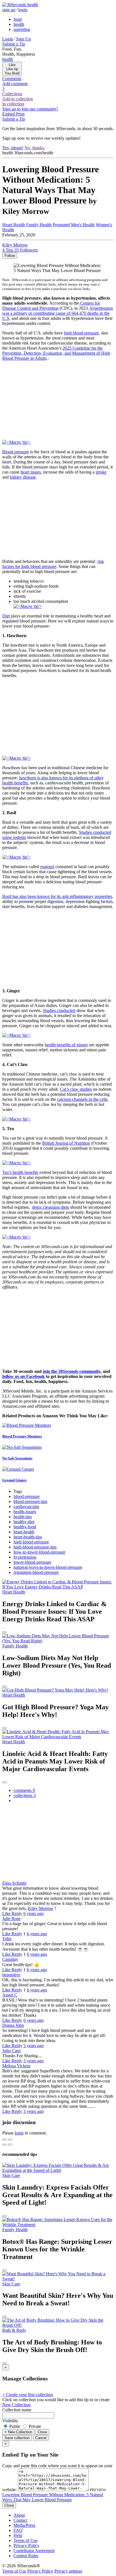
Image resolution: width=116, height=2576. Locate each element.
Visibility (10, 2421)
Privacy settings (68, 2571)
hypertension (25, 1557)
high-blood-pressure (31, 1542)
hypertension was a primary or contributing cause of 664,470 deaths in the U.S (58, 313)
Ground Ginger (14, 1480)
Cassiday (10, 1959)
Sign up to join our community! (30, 109)
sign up (9, 10)
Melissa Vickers (16, 2066)
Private (34, 2426)
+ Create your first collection (28, 2395)
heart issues (31, 472)
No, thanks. (35, 148)
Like (7, 1913)
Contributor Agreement (34, 2551)
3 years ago (34, 2061)
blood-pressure (27, 1496)
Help (18, 2535)
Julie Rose (11, 1919)
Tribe (7, 1939)
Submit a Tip (14, 44)
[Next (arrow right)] (10, 2145)
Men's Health (83, 225)
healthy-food (25, 1527)
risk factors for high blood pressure (53, 564)
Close (42, 2432)
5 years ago (34, 2046)
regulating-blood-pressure (36, 1572)
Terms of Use (25, 2540)
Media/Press (24, 2525)
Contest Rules (26, 2556)
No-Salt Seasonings (17, 1458)
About (19, 2515)
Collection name (17, 2410)
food (18, 19)
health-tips (23, 1517)
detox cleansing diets (51, 1207)
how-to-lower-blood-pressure (39, 1552)
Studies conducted (59, 1010)
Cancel (41, 2438)
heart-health (24, 1532)
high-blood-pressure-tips (35, 1547)
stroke (101, 472)
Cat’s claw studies (76, 1089)
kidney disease (23, 477)
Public (15, 2426)
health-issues (25, 1512)
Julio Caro (11, 2051)
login (23, 10)
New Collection (16, 2405)
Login (8, 39)
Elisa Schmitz (14, 1883)
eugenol (47, 867)
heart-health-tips (28, 1537)
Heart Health (14, 225)
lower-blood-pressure (32, 1562)
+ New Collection (18, 2432)
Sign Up (24, 39)
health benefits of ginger (66, 1045)
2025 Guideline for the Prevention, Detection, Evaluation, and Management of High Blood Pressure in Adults (56, 353)
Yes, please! (13, 148)
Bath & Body (14, 2330)
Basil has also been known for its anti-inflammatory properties (57, 896)
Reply (17, 1913)
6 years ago (34, 1913)
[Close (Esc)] (5, 2140)
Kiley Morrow (41, 1908)
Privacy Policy (26, 2546)
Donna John (13, 2025)
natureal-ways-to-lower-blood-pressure (48, 1567)
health (19, 24)
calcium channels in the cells (82, 1099)
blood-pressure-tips (30, 1501)
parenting (22, 29)
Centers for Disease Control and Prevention (51, 306)
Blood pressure (16, 452)
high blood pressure (81, 333)
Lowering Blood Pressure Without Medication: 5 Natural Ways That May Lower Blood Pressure (53, 2497)
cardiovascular (26, 1507)
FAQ (18, 2530)
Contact (20, 2520)
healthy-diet (24, 1522)
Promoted (61, 225)
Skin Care (11, 2175)
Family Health (39, 225)
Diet (6, 616)
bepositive (11, 1975)
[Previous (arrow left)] (5, 2145)
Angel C (10, 1995)
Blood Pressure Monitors (22, 1436)
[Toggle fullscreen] (10, 2140)
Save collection (17, 2438)
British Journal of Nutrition (66, 1143)
